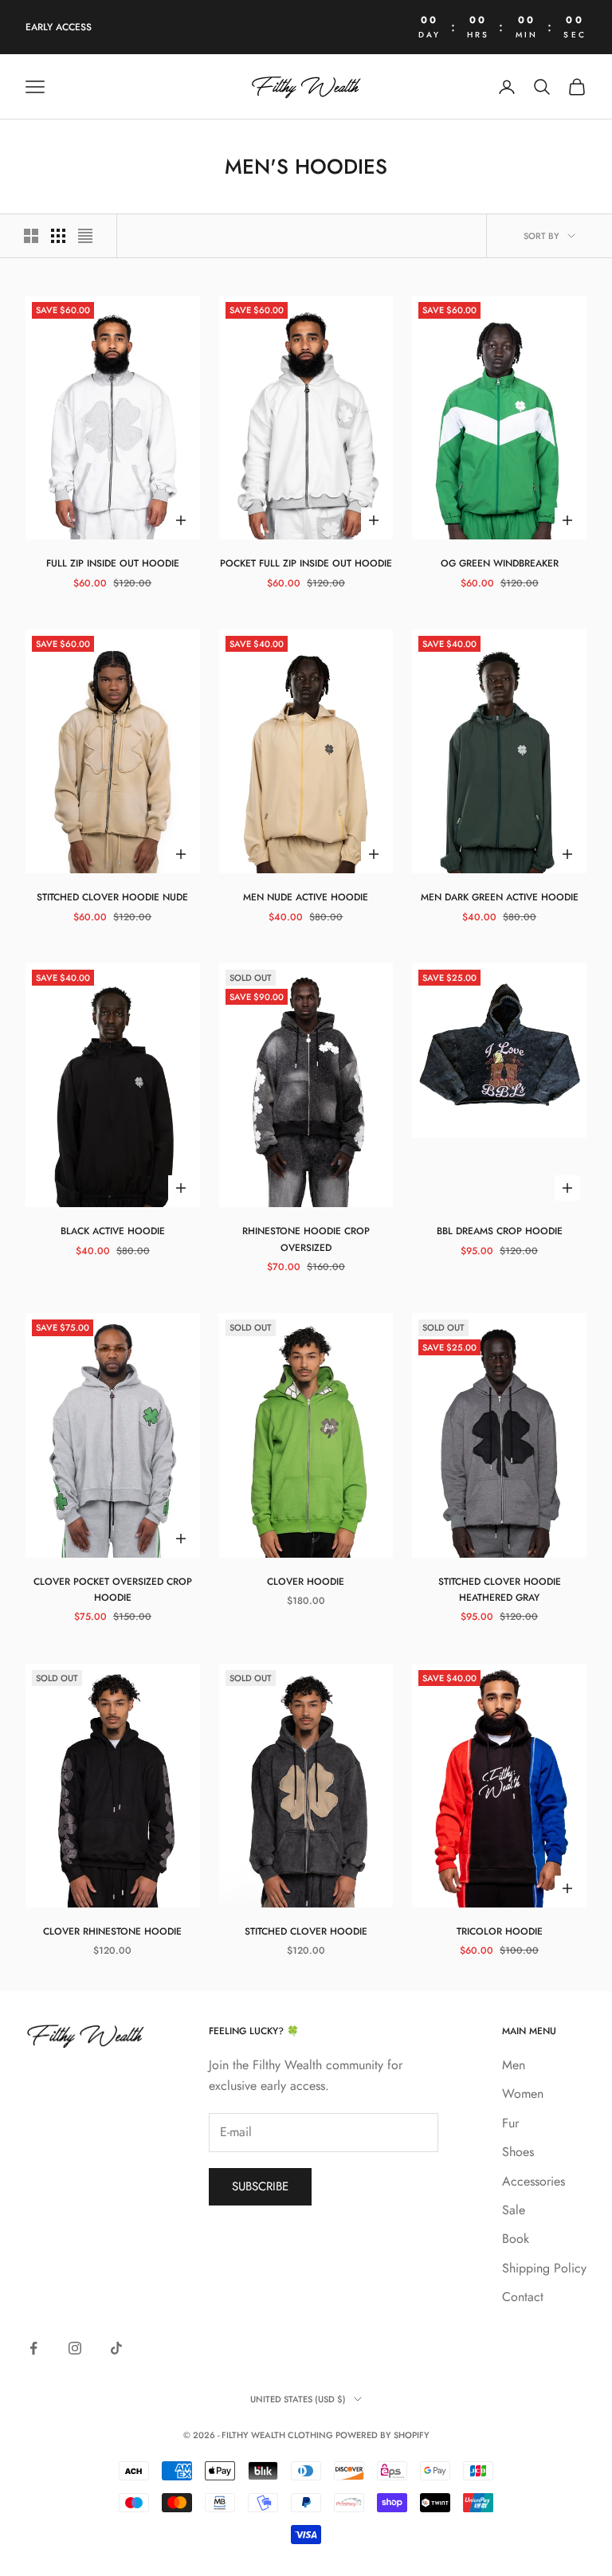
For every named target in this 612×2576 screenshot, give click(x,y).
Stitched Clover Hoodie (306, 1931)
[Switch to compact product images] (85, 236)
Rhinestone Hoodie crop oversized (306, 1239)
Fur (510, 2123)
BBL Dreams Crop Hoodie (500, 1231)
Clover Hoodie (306, 1582)
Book (516, 2239)
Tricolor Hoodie (500, 1931)
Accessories (534, 2181)
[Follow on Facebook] (33, 2348)
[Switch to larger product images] (31, 236)
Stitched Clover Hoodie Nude (112, 897)
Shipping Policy (544, 2268)
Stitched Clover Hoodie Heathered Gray (500, 1590)
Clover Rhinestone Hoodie (112, 1931)
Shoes (518, 2152)
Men (514, 2065)
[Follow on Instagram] (75, 2348)
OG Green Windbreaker (500, 563)
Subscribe (260, 2186)
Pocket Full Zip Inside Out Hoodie (306, 563)
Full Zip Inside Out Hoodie (113, 563)
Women (523, 2094)
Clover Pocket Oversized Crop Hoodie (113, 1590)
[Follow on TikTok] (116, 2348)
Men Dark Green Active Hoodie (500, 897)
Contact (523, 2297)
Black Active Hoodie (113, 1231)
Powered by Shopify (382, 2435)
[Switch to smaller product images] (58, 236)
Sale (514, 2210)
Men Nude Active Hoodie (306, 897)
